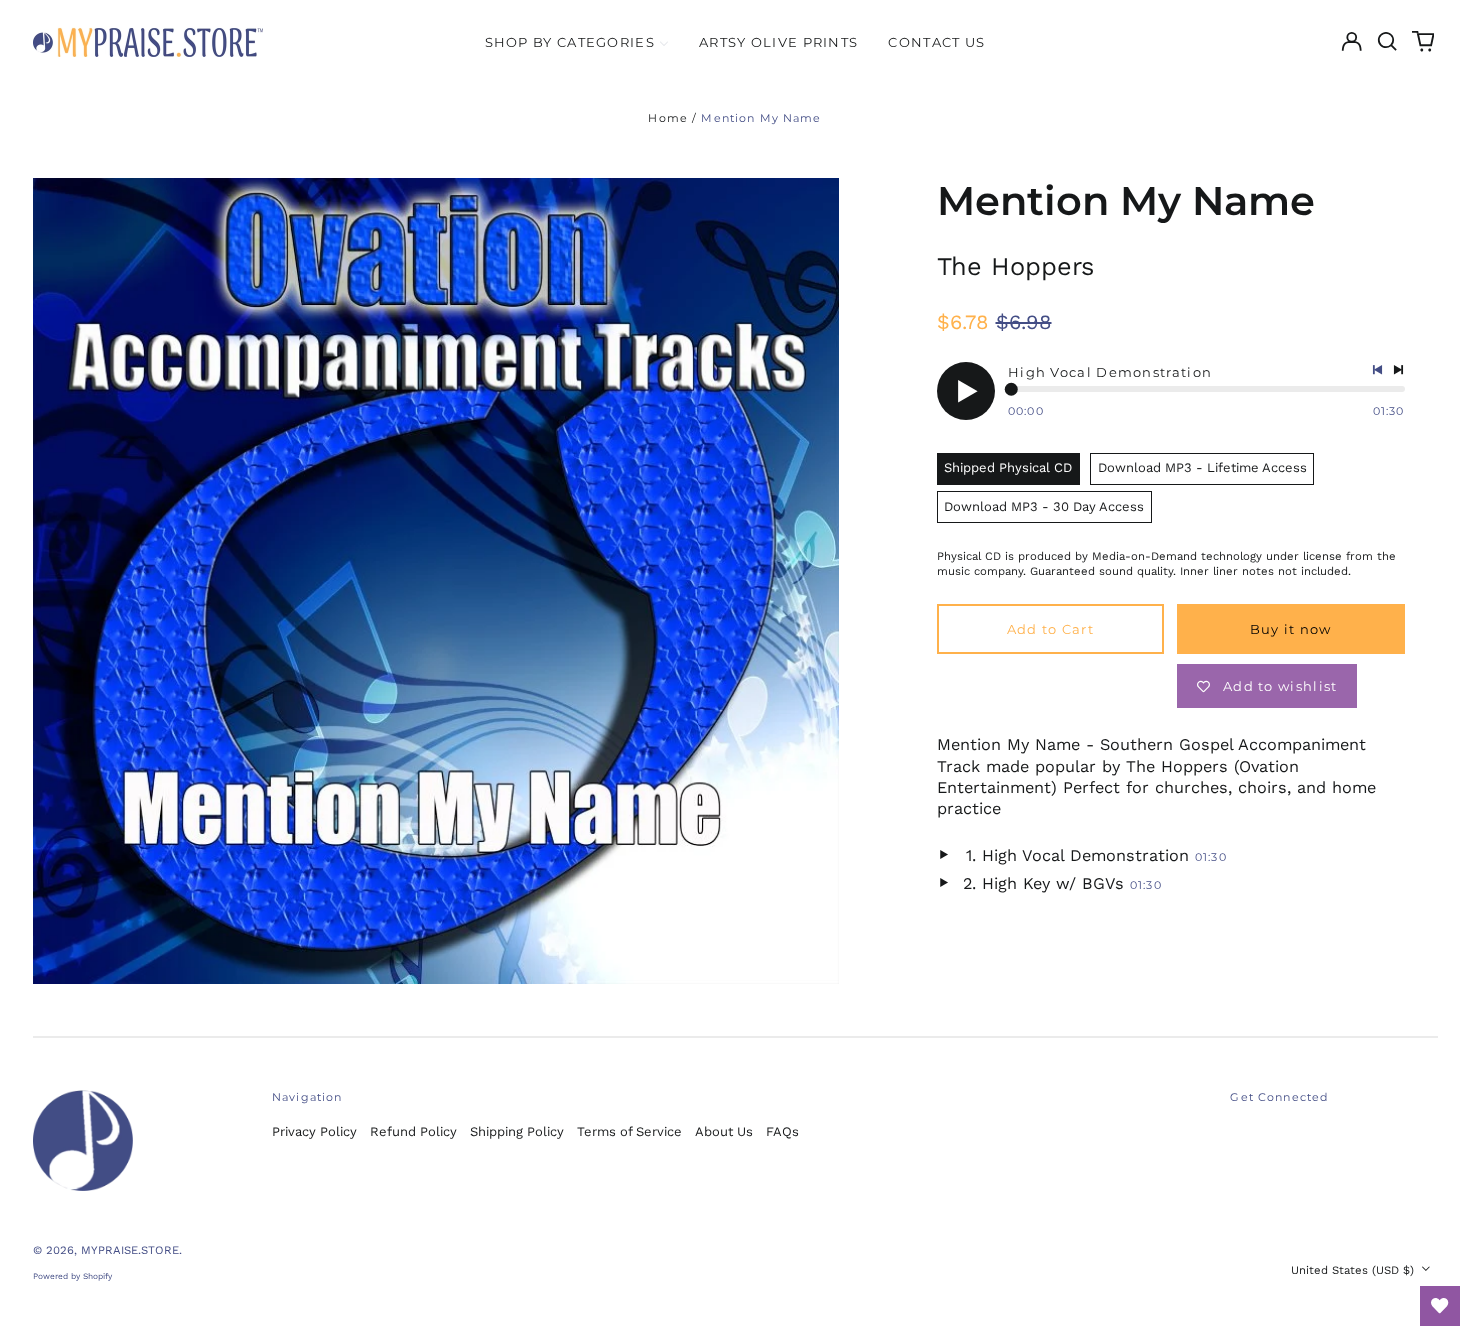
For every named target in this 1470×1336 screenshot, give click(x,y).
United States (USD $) (1354, 1270)
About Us (724, 1131)
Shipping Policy (517, 1131)
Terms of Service (629, 1131)
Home (668, 118)
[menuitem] (577, 41)
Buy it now (1291, 629)
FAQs (782, 1131)
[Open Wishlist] (1440, 1306)
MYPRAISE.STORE (130, 1250)
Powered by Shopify (72, 1276)
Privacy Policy (314, 1131)
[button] (1387, 41)
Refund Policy (413, 1131)
